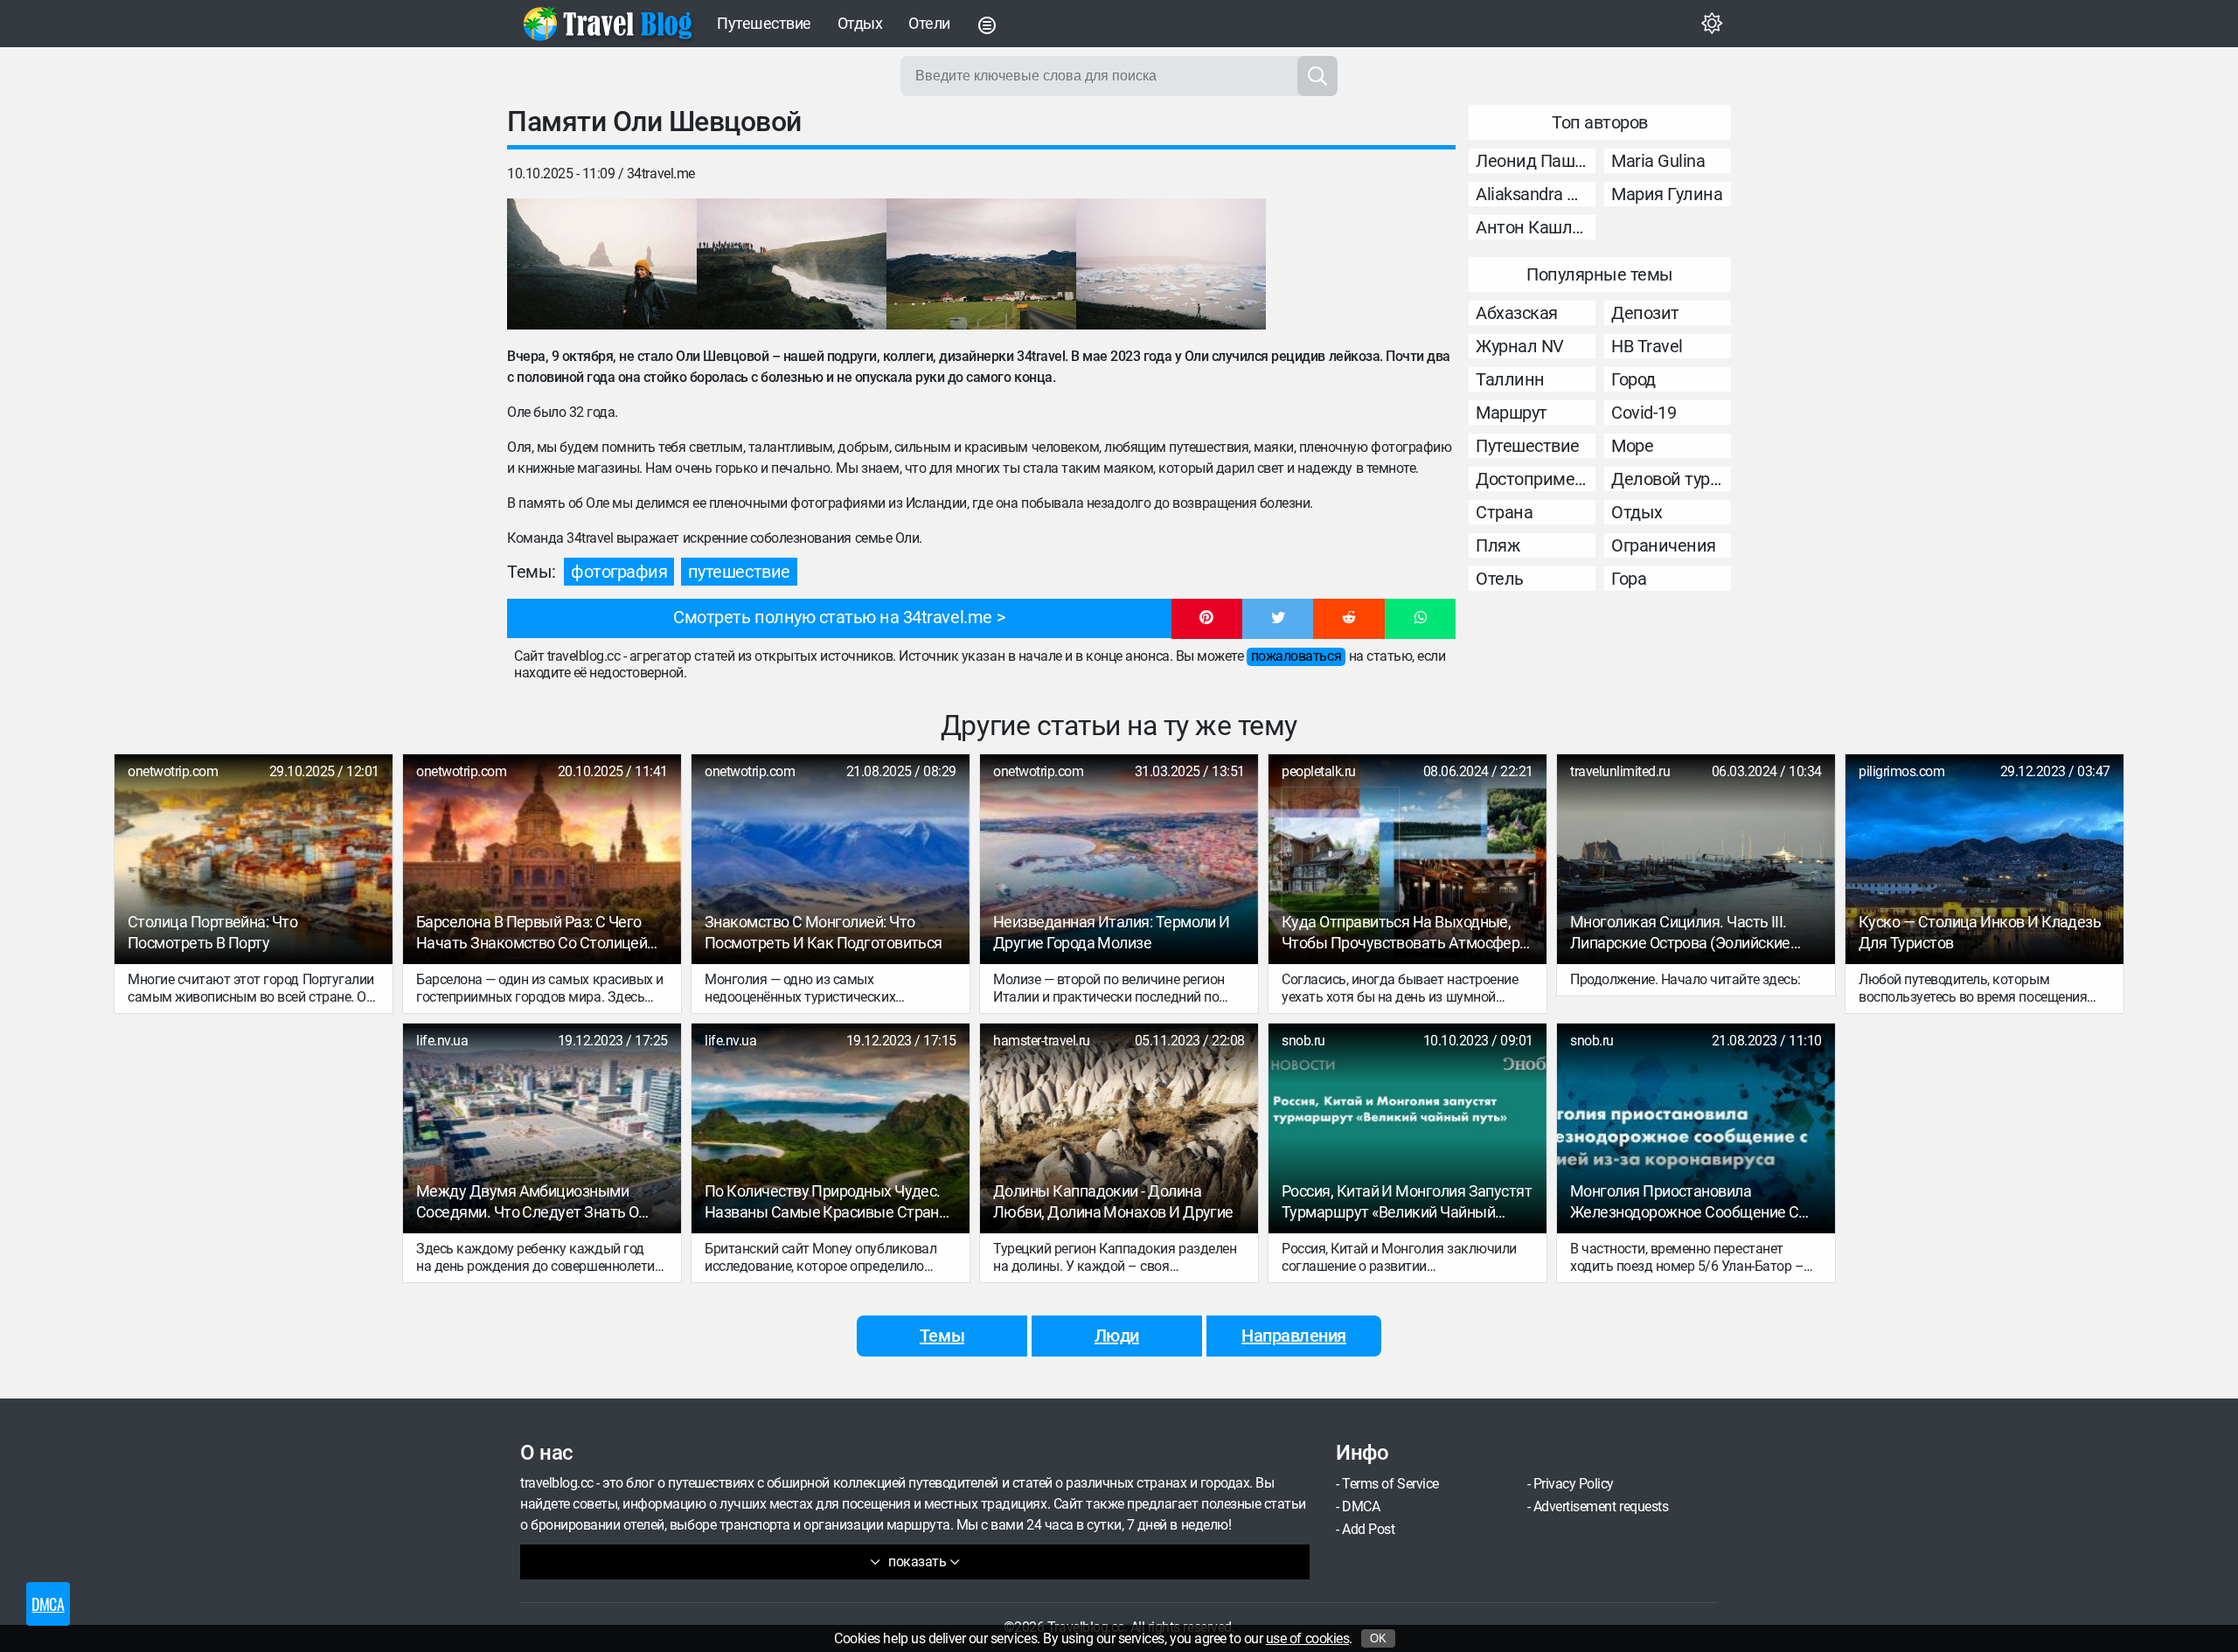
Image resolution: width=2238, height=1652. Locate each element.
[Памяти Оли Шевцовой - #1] (602, 264)
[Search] (1317, 76)
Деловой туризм (1671, 479)
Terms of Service (1390, 1484)
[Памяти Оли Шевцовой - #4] (1171, 264)
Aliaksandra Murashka (1536, 194)
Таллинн (1510, 379)
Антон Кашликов (1536, 227)
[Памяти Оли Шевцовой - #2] (792, 264)
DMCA (1361, 1506)
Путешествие (764, 23)
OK (1378, 1638)
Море (1632, 446)
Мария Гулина (1667, 194)
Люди (1117, 1336)
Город (1633, 379)
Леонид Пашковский (1536, 161)
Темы (942, 1336)
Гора (1629, 579)
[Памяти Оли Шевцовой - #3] (981, 264)
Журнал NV (1520, 346)
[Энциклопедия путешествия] (608, 24)
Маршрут (1512, 413)
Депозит (1645, 313)
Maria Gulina (1658, 161)
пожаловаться (1296, 656)
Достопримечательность (1536, 479)
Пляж (1498, 545)
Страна (1504, 512)
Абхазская (1517, 313)
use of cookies (1307, 1638)
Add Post (1368, 1529)
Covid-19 (1644, 413)
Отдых (860, 23)
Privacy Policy (1574, 1484)
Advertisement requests (1601, 1506)
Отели (929, 23)
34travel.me (661, 174)
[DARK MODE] (1712, 24)
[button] (1207, 619)
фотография (619, 572)
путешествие (739, 572)
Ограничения (1664, 545)
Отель (1500, 579)
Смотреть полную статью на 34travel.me (832, 617)
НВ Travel (1647, 346)
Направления (1294, 1336)
